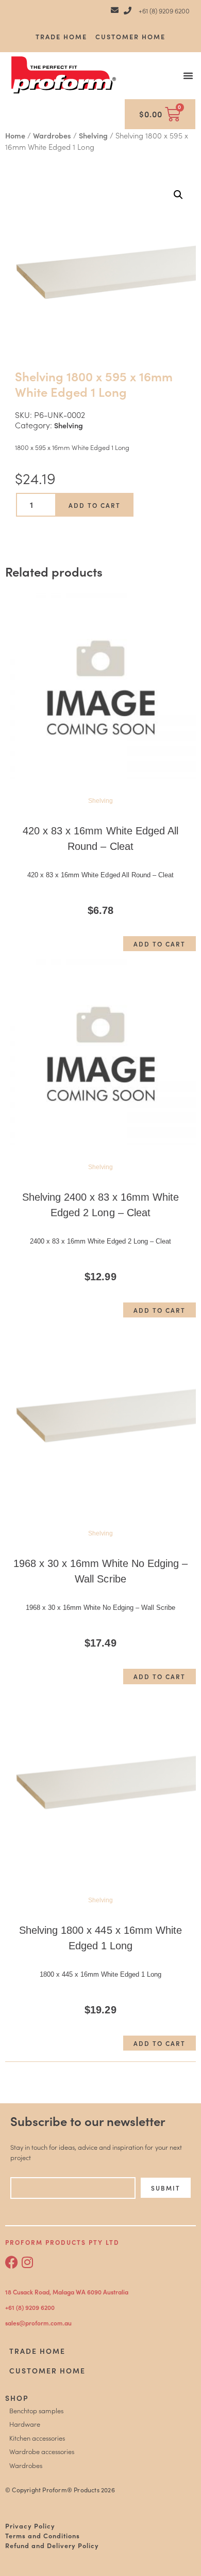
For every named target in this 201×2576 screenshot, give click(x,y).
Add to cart (95, 505)
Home (15, 135)
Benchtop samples (36, 2410)
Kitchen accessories (37, 2438)
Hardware (25, 2424)
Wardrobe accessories (42, 2451)
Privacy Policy (30, 2525)
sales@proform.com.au (38, 2323)
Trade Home (61, 36)
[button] (188, 75)
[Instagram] (27, 2262)
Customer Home (130, 36)
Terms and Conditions (43, 2535)
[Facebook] (12, 2262)
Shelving (93, 135)
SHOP (17, 2398)
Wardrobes (52, 135)
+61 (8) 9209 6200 (30, 2307)
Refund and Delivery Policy (52, 2545)
